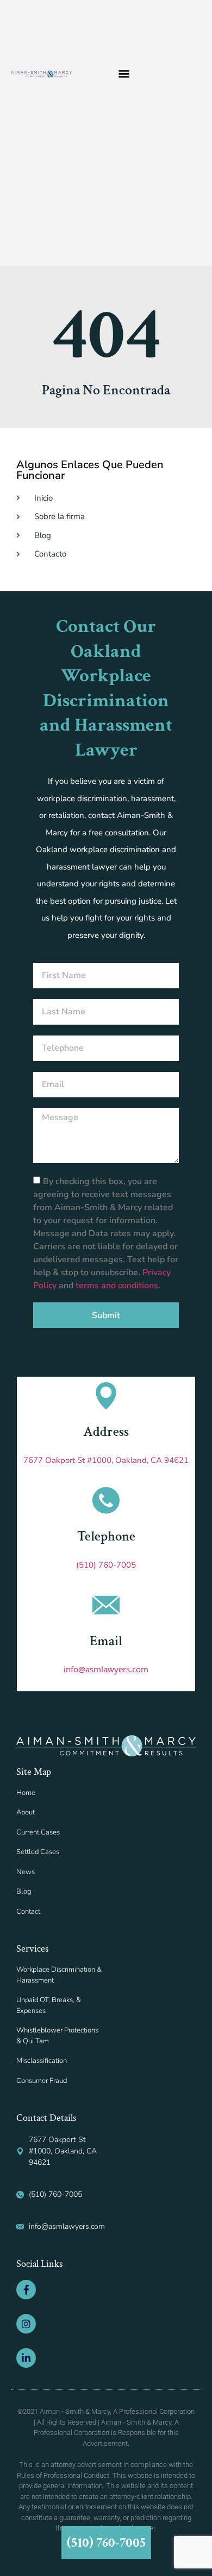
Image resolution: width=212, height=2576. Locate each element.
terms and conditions (117, 1286)
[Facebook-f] (26, 2290)
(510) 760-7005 (106, 1565)
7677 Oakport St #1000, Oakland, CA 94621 (106, 1460)
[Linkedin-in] (26, 2358)
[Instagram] (26, 2324)
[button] (124, 73)
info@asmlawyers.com (106, 1669)
